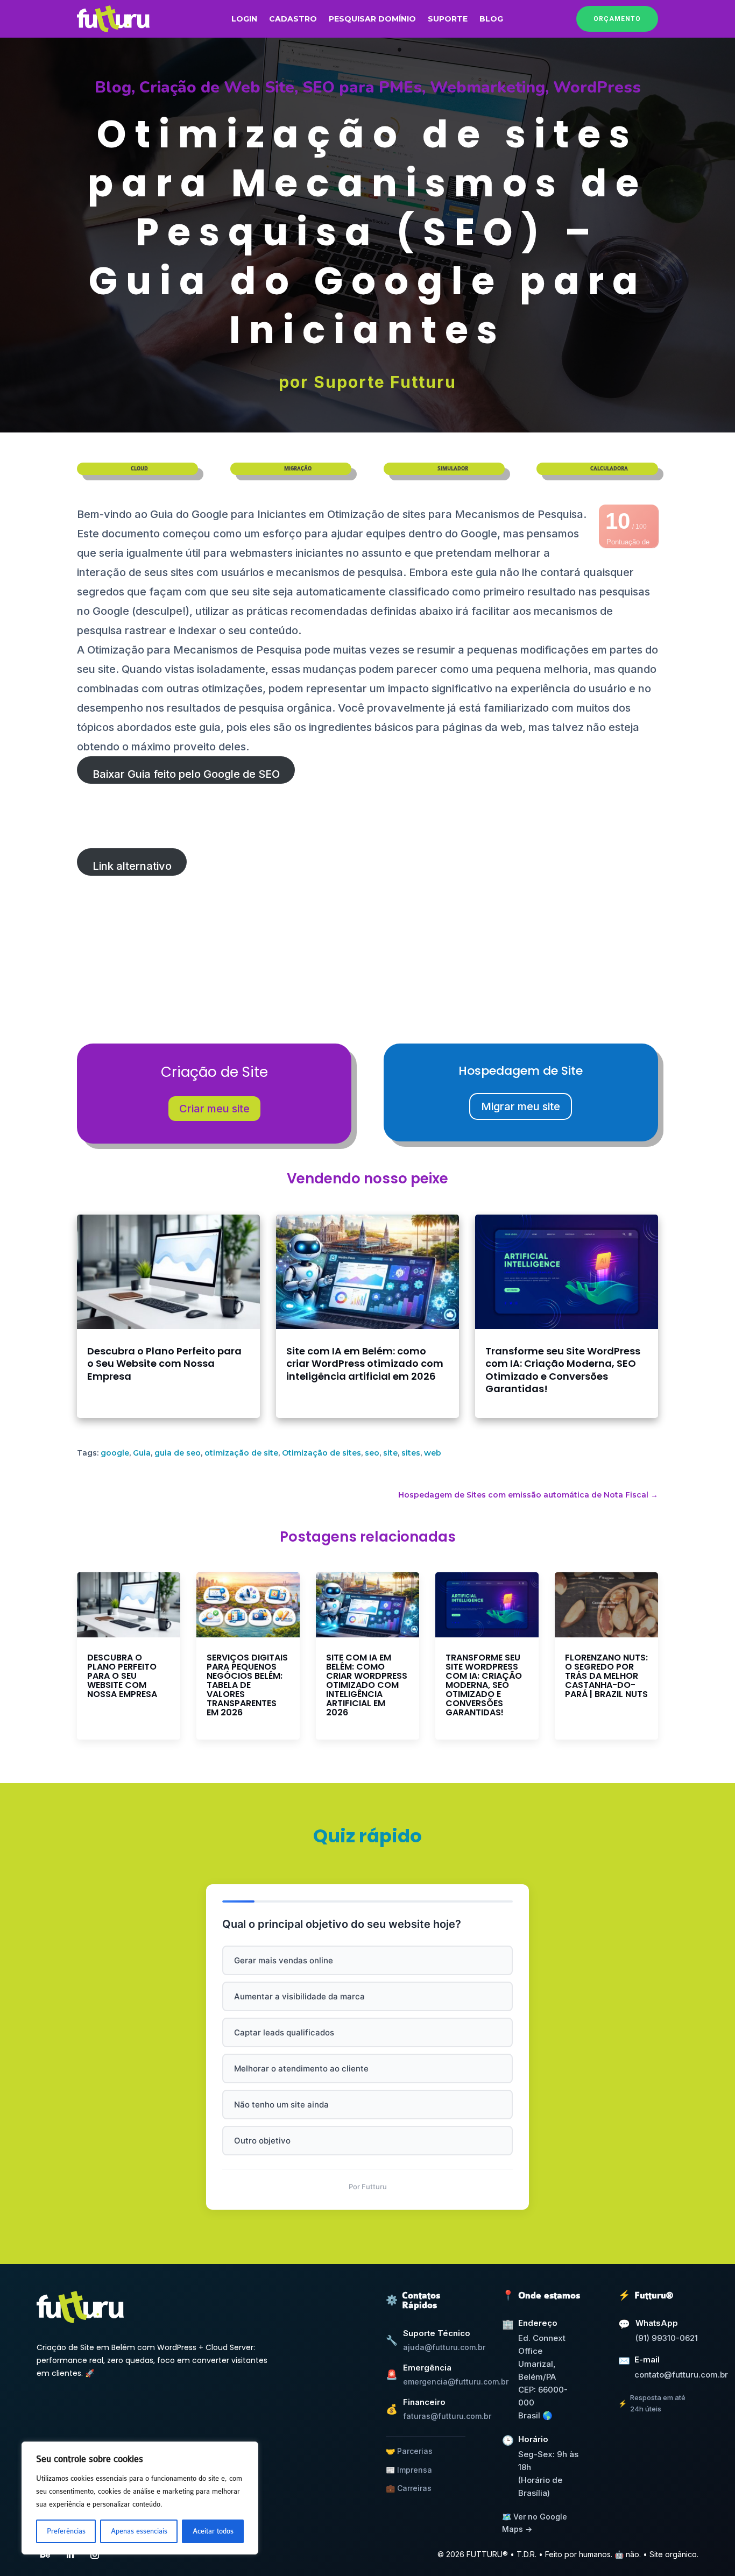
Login (244, 19)
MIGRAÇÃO (298, 469)
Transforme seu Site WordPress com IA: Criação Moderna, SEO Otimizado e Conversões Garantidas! (563, 1370)
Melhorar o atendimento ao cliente (301, 2068)
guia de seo (178, 1453)
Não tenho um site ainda (281, 2105)
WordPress (597, 87)
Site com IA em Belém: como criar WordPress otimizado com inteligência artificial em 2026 (365, 1364)
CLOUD (139, 469)
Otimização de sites (321, 1453)
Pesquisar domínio (372, 19)
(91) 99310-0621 (667, 2338)
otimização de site (241, 1453)
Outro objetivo (262, 2141)
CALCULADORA (609, 469)
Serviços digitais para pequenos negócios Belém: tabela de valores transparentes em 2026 (247, 1685)
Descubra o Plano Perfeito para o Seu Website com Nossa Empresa (164, 1364)
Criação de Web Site (217, 87)
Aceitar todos (213, 2531)
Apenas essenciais (139, 2531)
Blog (491, 19)
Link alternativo (132, 866)
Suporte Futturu (385, 382)
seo (372, 1453)
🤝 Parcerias (409, 2451)
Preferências (66, 2531)
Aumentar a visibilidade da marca (299, 1996)
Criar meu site (214, 1109)
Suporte (448, 19)
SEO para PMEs (362, 87)
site (390, 1453)
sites (411, 1453)
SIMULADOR (453, 469)
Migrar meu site (521, 1106)
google (115, 1453)
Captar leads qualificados (284, 2032)
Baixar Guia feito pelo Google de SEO (186, 774)
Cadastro (293, 19)
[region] (140, 2498)
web (433, 1453)
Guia (142, 1453)
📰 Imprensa (409, 2470)
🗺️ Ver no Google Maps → (535, 2522)
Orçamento (617, 19)
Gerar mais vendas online (284, 1960)
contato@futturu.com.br (681, 2375)
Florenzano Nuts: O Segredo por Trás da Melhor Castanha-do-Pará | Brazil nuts (606, 1676)
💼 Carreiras (409, 2488)
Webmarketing (487, 87)
